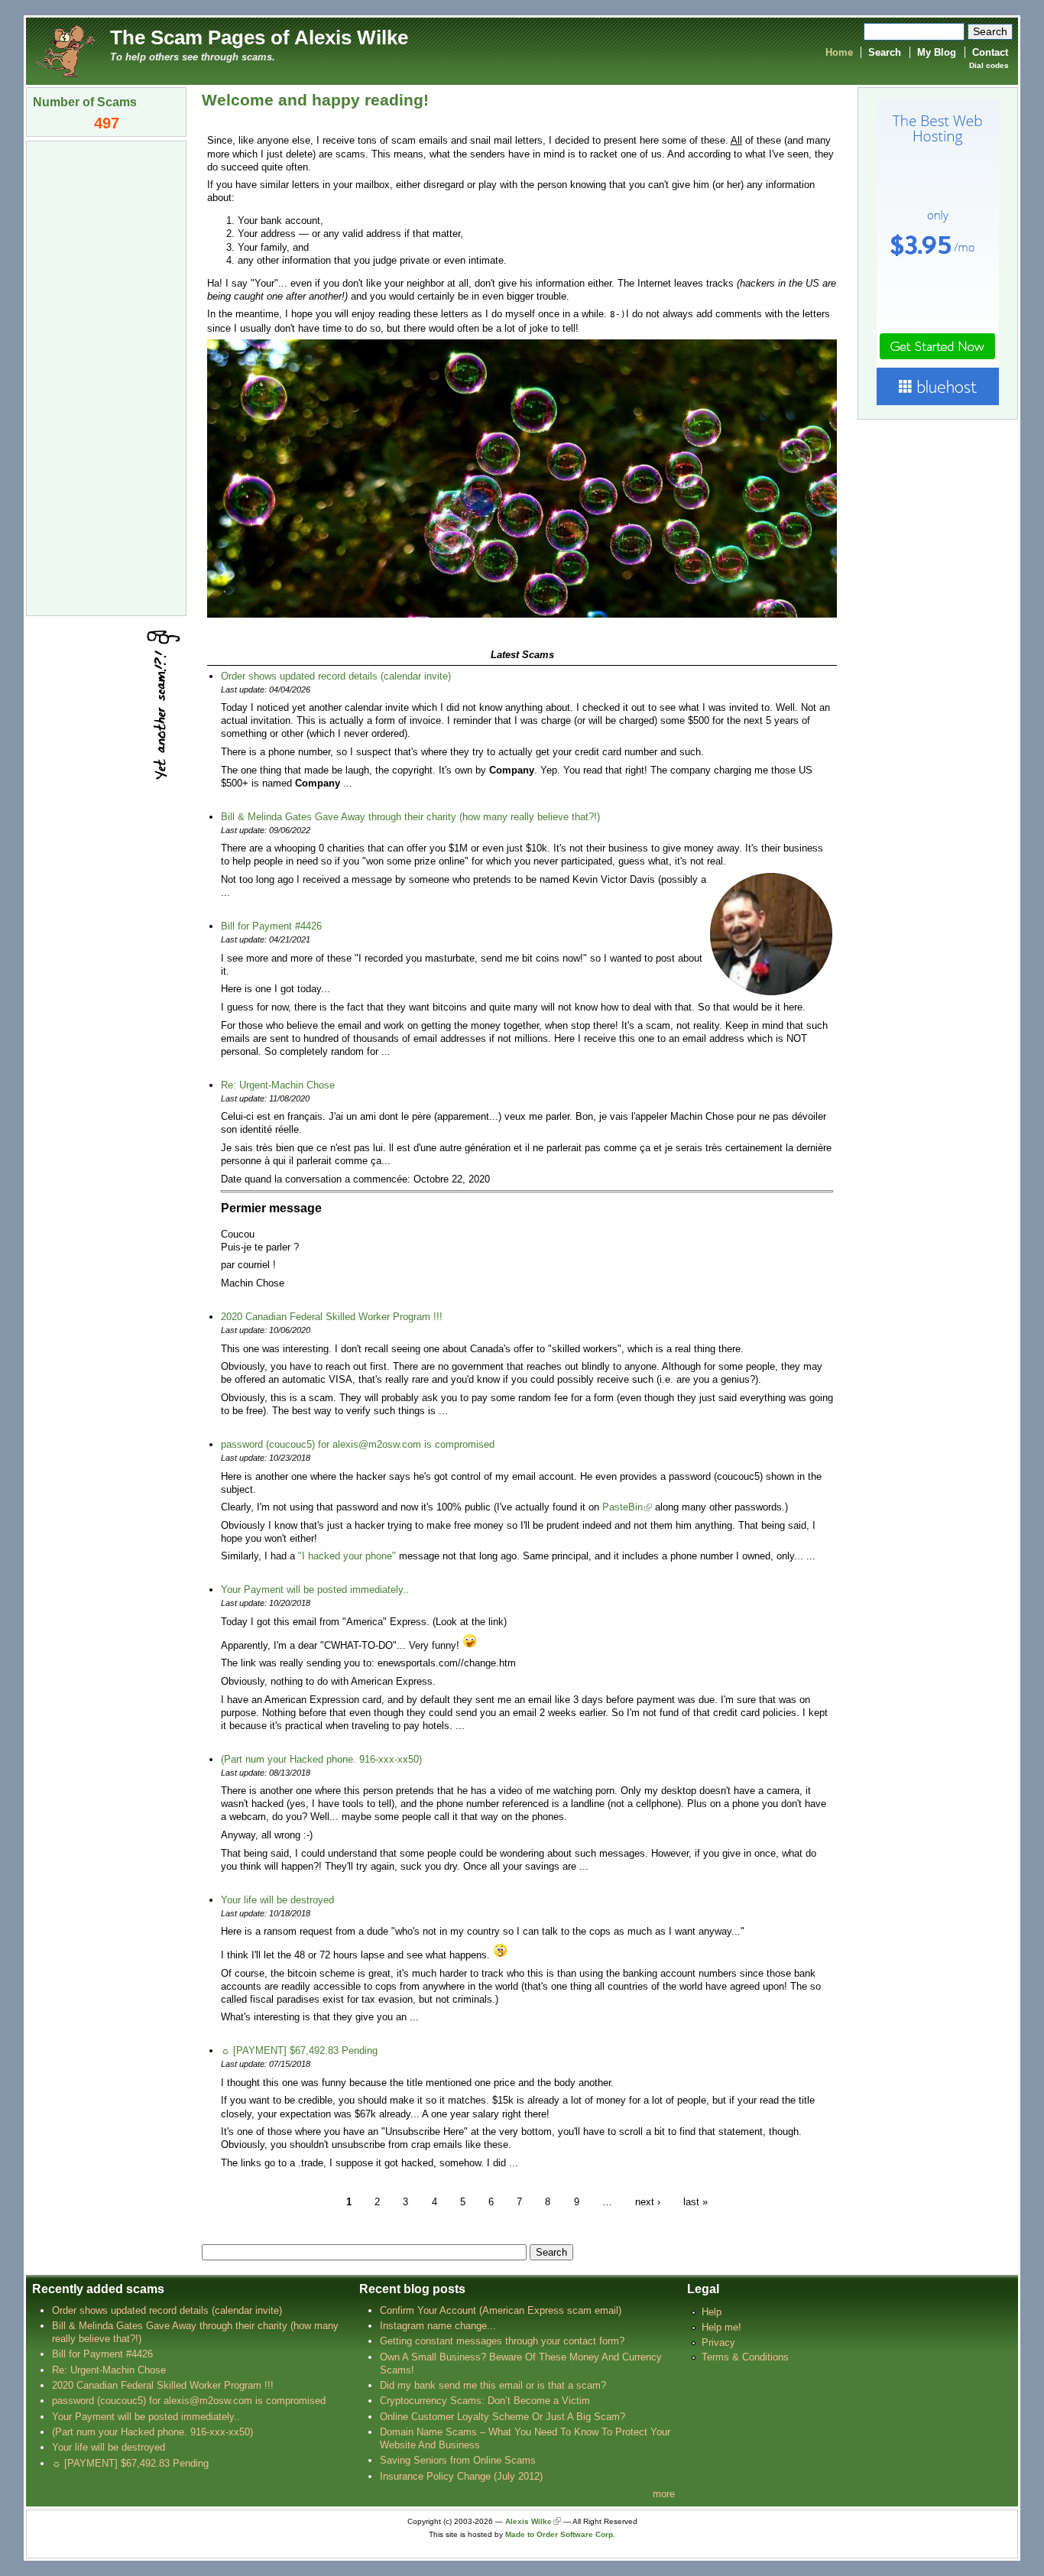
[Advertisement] (106, 377)
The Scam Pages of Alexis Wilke (259, 37)
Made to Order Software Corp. (560, 2534)
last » (695, 2201)
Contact (990, 52)
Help (712, 2312)
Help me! (721, 2327)
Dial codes (989, 65)
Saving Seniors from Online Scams (458, 2460)
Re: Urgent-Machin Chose (278, 1085)
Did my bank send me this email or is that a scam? (493, 2385)
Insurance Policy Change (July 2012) (461, 2476)
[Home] (64, 50)
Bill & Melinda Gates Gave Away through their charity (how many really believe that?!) (410, 817)
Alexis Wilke (528, 2521)
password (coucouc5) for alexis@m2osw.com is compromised (358, 1444)
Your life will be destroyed (277, 1900)
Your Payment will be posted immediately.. (315, 1590)
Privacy (718, 2342)
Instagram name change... (438, 2326)
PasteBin (623, 1507)
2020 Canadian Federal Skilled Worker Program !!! (332, 1317)
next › (648, 2201)
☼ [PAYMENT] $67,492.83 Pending (299, 2050)
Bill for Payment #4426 (271, 926)
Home (839, 52)
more (664, 2494)
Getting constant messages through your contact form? (502, 2341)
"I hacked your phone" (347, 1556)
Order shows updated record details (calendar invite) (336, 676)
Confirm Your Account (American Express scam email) (501, 2310)
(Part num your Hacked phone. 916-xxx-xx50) (321, 1759)
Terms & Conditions (745, 2357)
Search (885, 52)
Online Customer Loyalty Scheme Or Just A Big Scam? (503, 2417)
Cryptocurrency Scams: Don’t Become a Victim (485, 2401)
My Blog (937, 52)
